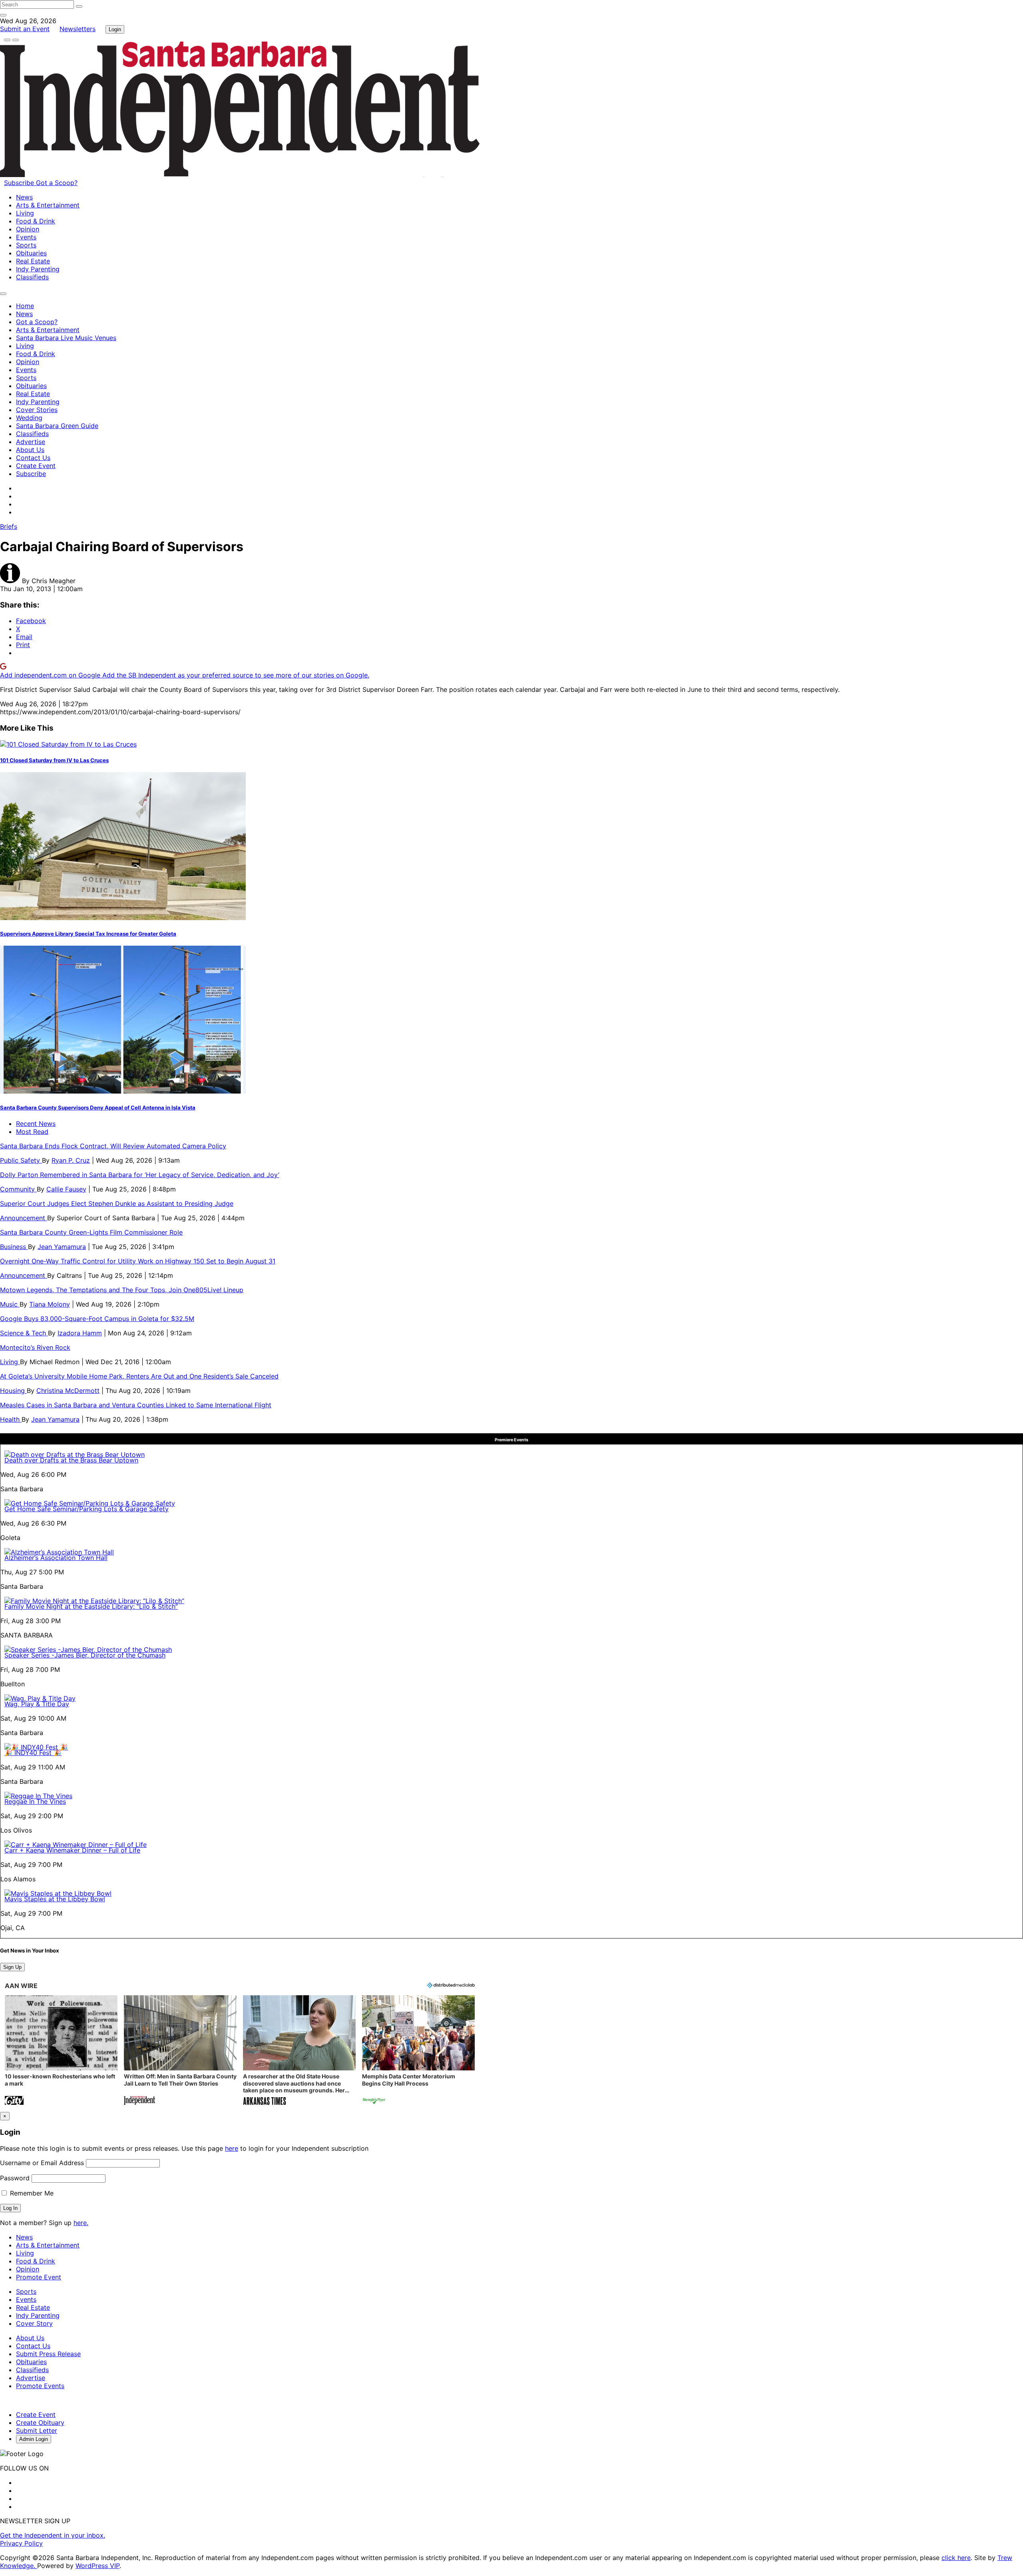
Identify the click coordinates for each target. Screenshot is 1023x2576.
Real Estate (33, 261)
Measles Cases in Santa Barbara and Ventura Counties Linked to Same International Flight (136, 1405)
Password (15, 2178)
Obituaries (31, 253)
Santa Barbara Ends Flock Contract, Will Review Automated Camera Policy (113, 1146)
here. (81, 2223)
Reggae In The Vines (35, 1801)
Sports (26, 245)
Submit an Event (25, 29)
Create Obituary (40, 2423)
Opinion (28, 229)
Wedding (29, 418)
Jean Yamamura (62, 1247)
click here (956, 2558)
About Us (30, 450)
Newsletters (78, 29)
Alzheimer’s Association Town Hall (56, 1558)
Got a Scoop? (57, 183)
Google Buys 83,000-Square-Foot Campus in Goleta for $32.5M (97, 1319)
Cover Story (34, 2323)
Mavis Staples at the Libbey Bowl (55, 1899)
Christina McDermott (68, 1391)
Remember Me (31, 2193)
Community (18, 1189)
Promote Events (40, 2386)
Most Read (32, 1132)
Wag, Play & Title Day (37, 1704)
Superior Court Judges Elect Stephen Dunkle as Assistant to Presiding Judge (117, 1203)
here (232, 2148)
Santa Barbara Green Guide (57, 426)
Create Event (36, 466)
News (24, 197)
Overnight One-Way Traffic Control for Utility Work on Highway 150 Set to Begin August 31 (138, 1261)
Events (26, 237)
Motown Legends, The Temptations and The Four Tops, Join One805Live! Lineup (122, 1290)
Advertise (31, 442)
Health (11, 1419)
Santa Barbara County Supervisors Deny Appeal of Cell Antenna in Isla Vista (98, 1108)
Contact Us (33, 458)
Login (115, 29)
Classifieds (32, 277)
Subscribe (20, 183)
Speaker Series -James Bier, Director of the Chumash (85, 1655)
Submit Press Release (48, 2354)
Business (14, 1247)
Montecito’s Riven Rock (35, 1347)
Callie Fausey (66, 1189)
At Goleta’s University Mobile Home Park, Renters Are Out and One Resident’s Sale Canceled (139, 1376)
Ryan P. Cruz (71, 1160)
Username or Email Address (42, 2163)
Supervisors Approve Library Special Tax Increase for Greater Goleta (88, 934)
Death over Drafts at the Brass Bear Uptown (71, 1460)
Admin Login (34, 2439)
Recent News (36, 1124)
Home (25, 306)
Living (25, 213)
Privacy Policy (21, 2543)
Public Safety (21, 1160)
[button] (61, 2051)
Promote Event (39, 2277)
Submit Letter (37, 2431)
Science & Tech (24, 1333)
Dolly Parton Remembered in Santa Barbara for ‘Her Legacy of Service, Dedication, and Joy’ (140, 1175)
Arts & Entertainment (48, 205)
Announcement (24, 1218)
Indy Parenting (38, 269)
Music (10, 1304)
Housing (13, 1391)
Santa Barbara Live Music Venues (66, 338)
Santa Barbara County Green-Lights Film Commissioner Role (91, 1232)
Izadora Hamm (80, 1333)
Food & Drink (36, 221)
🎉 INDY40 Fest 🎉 (33, 1753)
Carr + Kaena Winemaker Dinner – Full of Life (72, 1850)
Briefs (9, 526)
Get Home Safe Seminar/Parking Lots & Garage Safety (87, 1509)
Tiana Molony (50, 1304)
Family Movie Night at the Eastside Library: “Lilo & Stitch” (91, 1606)
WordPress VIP (98, 2566)
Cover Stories (37, 410)
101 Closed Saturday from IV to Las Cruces (54, 760)
